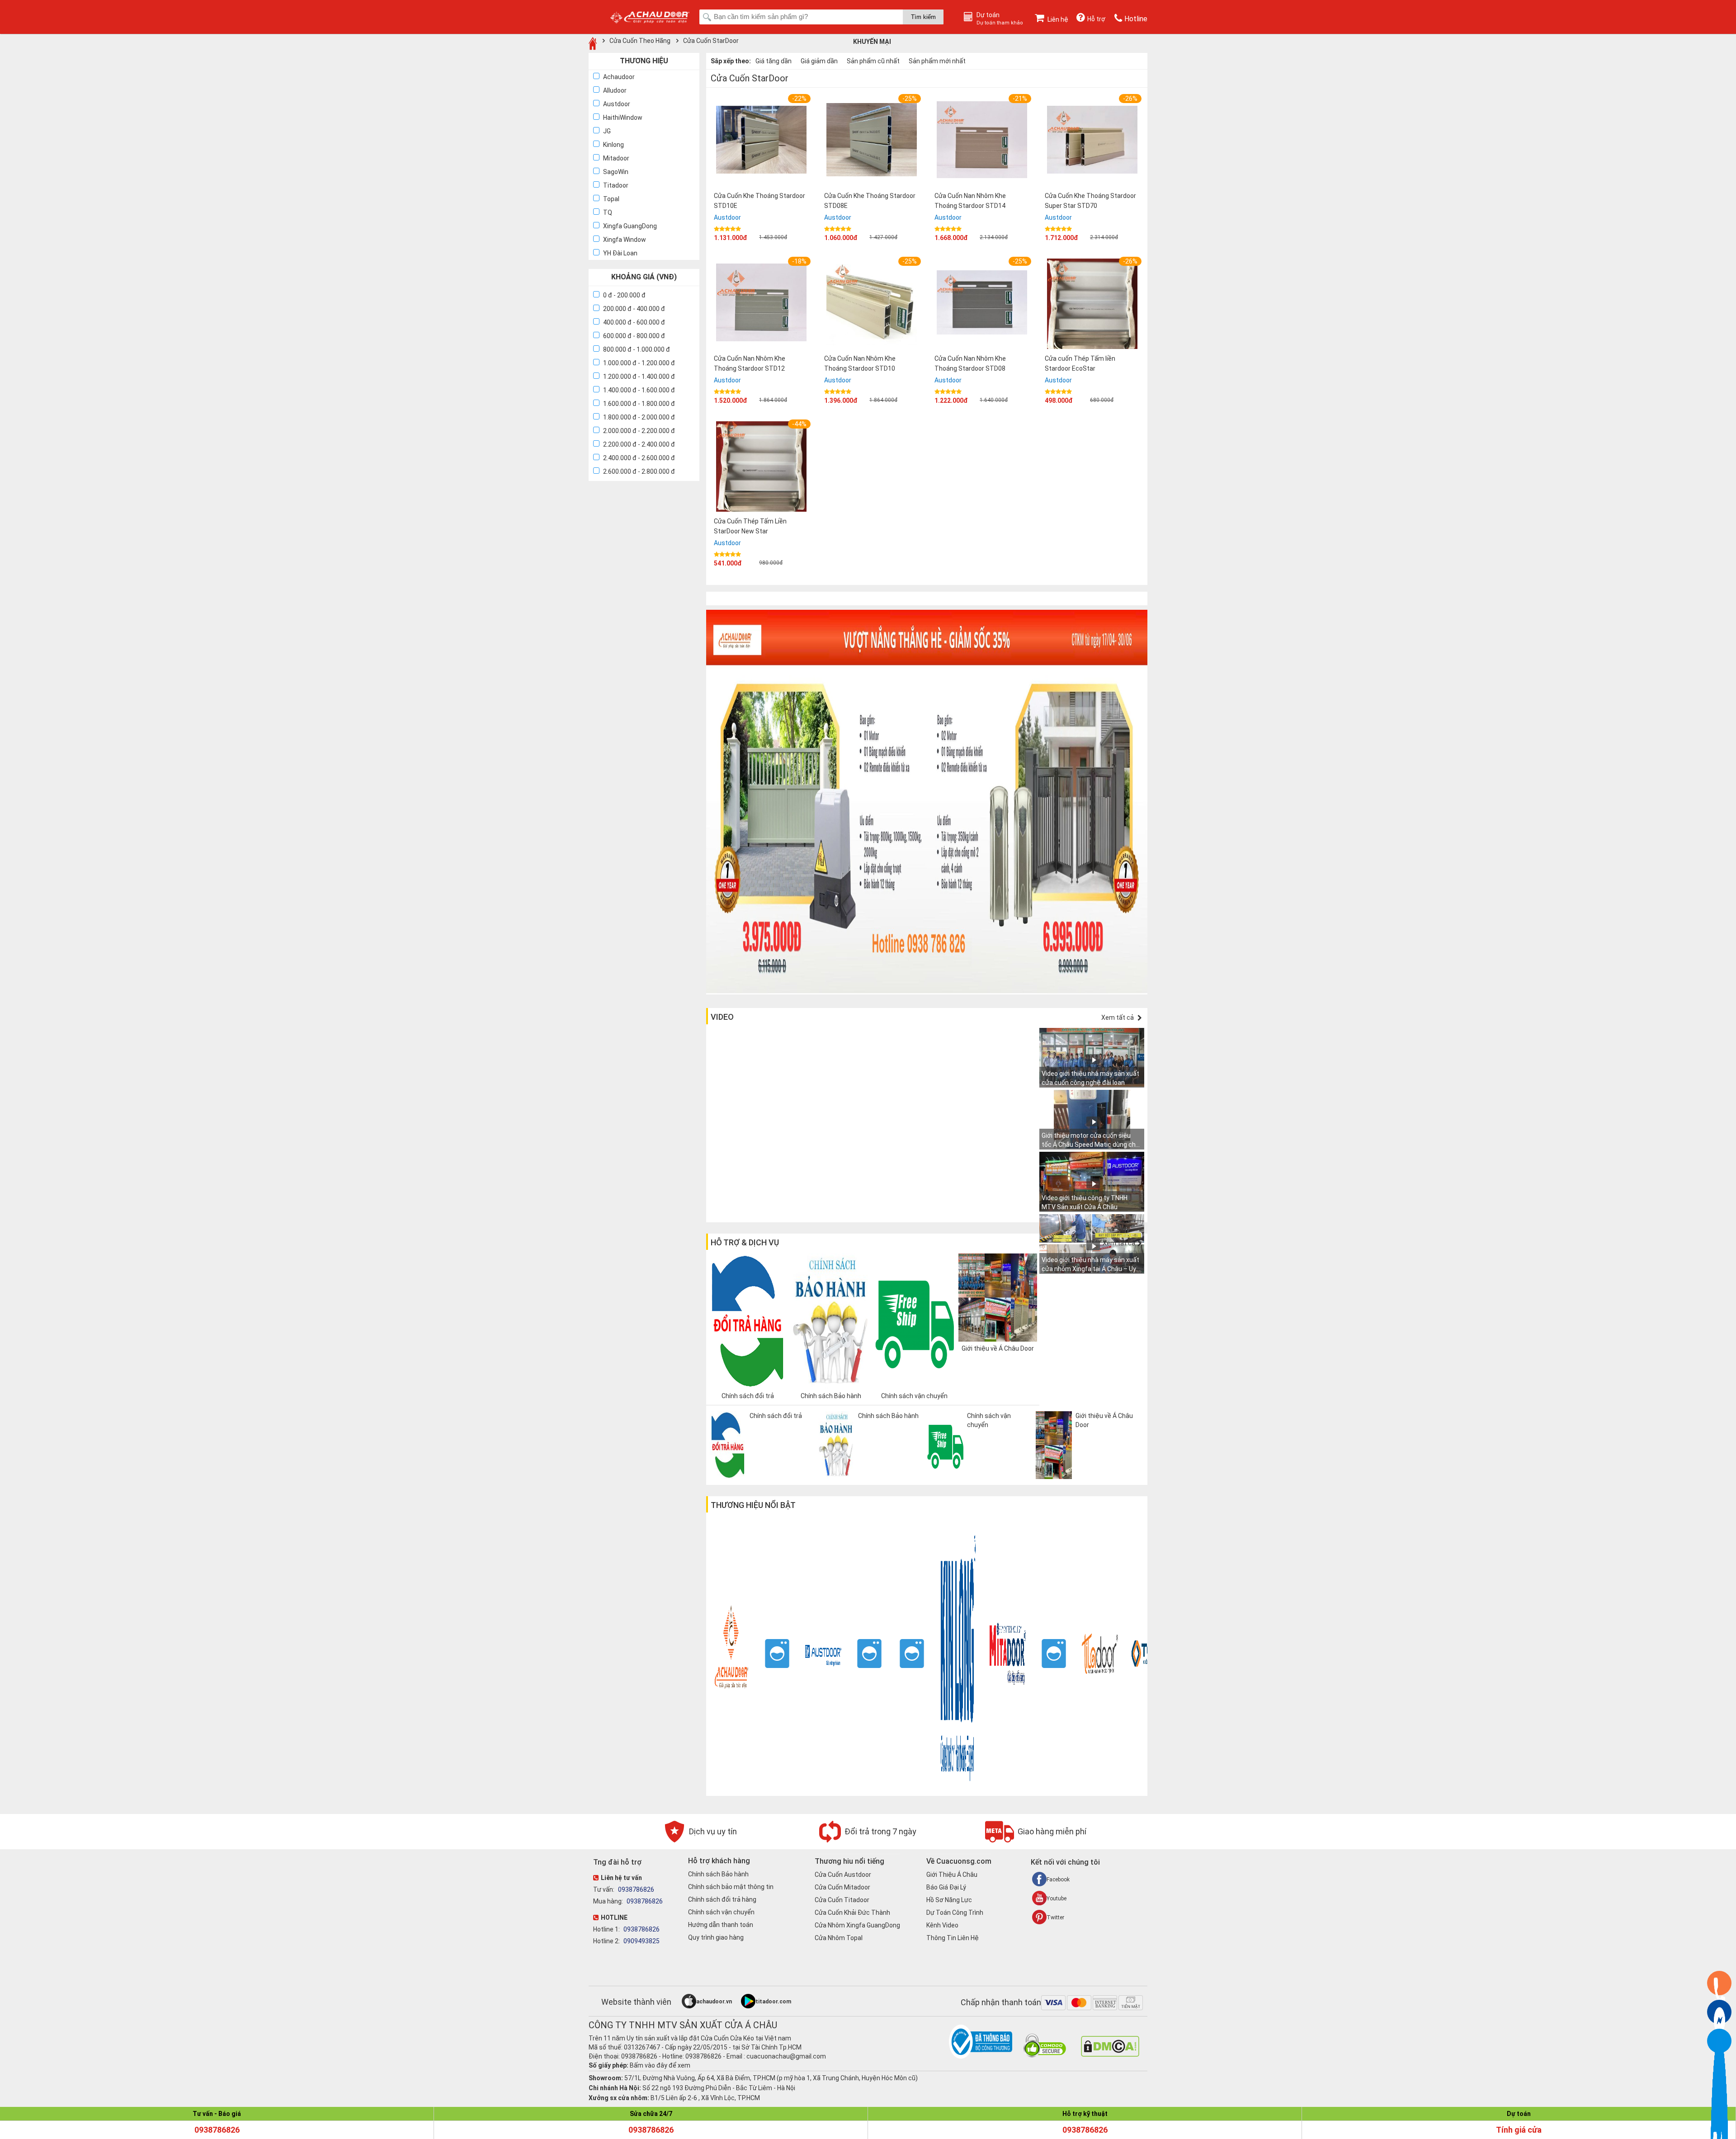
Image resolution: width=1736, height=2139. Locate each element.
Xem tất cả (1118, 1018)
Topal (611, 199)
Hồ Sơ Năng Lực (949, 1900)
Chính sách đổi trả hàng (722, 1899)
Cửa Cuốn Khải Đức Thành (852, 1913)
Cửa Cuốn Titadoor (842, 1900)
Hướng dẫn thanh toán (721, 1925)
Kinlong (613, 145)
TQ (608, 212)
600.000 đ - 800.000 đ (634, 336)
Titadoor (616, 185)
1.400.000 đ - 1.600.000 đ (639, 390)
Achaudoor (619, 77)
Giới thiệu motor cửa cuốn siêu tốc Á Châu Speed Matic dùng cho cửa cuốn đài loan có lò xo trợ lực (1090, 1145)
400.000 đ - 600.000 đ (634, 322)
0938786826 (635, 1889)
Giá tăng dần (774, 61)
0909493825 (641, 1941)
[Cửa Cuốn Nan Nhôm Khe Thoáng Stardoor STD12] (761, 304)
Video (722, 1017)
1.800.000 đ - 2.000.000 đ (639, 417)
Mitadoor (616, 158)
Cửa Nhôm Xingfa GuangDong (857, 1925)
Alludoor (615, 90)
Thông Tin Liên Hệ (953, 1938)
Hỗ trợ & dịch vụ (745, 1242)
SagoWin (616, 172)
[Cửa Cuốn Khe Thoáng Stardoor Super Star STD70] (1092, 141)
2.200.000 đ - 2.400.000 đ (639, 444)
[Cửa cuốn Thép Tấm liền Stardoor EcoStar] (1092, 305)
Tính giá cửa (1519, 2130)
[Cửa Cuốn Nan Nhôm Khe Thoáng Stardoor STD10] (872, 304)
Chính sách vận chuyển (721, 1912)
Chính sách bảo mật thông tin (731, 1887)
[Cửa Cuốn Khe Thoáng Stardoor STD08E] (872, 141)
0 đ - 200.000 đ (624, 295)
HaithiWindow (623, 118)
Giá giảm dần (819, 61)
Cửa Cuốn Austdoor (843, 1875)
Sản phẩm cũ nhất (873, 61)
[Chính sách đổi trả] (760, 1477)
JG (607, 131)
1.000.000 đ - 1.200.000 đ (639, 363)
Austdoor (617, 104)
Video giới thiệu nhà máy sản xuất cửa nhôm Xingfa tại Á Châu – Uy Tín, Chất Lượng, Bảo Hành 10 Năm (1092, 1269)
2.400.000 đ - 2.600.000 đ (639, 458)
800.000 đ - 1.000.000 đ (637, 349)
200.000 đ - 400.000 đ (634, 309)
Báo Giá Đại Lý (946, 1887)
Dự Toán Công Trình (955, 1913)
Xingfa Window (625, 240)
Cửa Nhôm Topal (839, 1938)
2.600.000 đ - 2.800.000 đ (639, 471)
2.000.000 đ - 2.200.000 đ (639, 431)
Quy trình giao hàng (716, 1937)
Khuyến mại (872, 42)
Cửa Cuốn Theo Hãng (640, 41)
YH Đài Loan (620, 253)
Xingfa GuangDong (630, 226)
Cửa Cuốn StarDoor (711, 41)
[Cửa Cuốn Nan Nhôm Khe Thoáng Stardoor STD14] (982, 141)
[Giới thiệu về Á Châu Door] (1086, 1477)
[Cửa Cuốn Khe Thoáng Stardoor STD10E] (761, 141)
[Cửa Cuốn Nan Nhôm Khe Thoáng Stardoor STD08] (982, 304)
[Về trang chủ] (593, 43)
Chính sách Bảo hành (718, 1874)
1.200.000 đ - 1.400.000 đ (639, 377)
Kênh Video (942, 1925)
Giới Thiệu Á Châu (952, 1875)
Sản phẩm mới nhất (937, 61)
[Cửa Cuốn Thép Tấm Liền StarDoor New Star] (761, 468)
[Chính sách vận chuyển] (977, 1477)
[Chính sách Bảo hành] (868, 1477)
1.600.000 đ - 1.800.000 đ (639, 404)
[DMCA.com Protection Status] (1110, 2054)
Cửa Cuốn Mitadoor (842, 1887)
